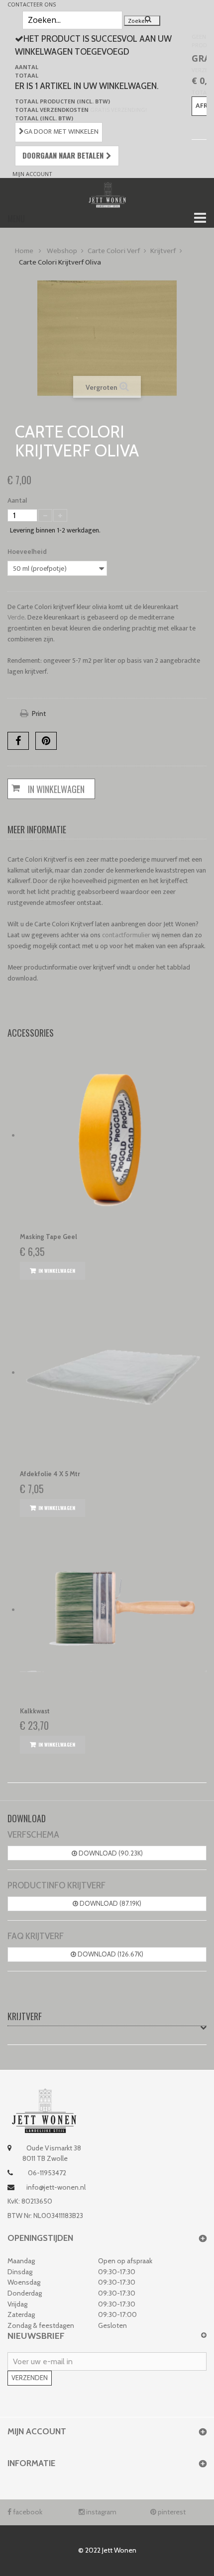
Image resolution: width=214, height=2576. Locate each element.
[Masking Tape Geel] (113, 1136)
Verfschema (33, 1835)
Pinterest (46, 741)
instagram (101, 2512)
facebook (27, 2512)
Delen (18, 741)
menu (16, 219)
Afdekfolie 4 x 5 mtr (50, 1474)
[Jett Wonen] (107, 194)
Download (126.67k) (110, 1954)
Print (39, 713)
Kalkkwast (35, 1711)
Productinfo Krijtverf (56, 1885)
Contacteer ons (32, 4)
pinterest (171, 2512)
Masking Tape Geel (49, 1237)
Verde (16, 617)
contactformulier (126, 935)
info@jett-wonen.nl (56, 2187)
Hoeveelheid (28, 552)
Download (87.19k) (110, 1903)
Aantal (17, 501)
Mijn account (32, 174)
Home (24, 251)
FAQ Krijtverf (36, 1936)
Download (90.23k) (110, 1853)
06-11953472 (46, 2173)
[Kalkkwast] (113, 1610)
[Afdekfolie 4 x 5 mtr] (113, 1373)
